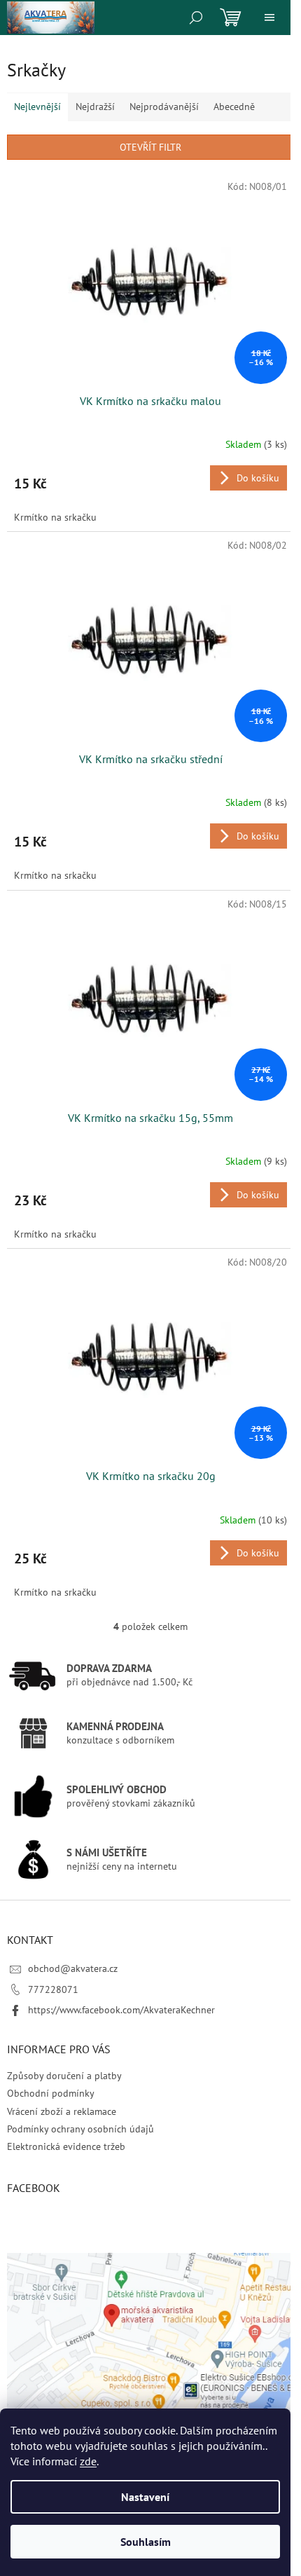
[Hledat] (196, 18)
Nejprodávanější (164, 107)
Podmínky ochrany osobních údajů (80, 2129)
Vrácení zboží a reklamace (62, 2111)
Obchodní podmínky (51, 2093)
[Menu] (269, 18)
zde (88, 2461)
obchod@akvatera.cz (73, 1968)
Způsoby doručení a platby (64, 2076)
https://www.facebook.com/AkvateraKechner (121, 2010)
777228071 (53, 1989)
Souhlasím (146, 2542)
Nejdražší (95, 107)
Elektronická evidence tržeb (66, 2146)
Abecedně (234, 107)
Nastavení (145, 2497)
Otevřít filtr (150, 147)
